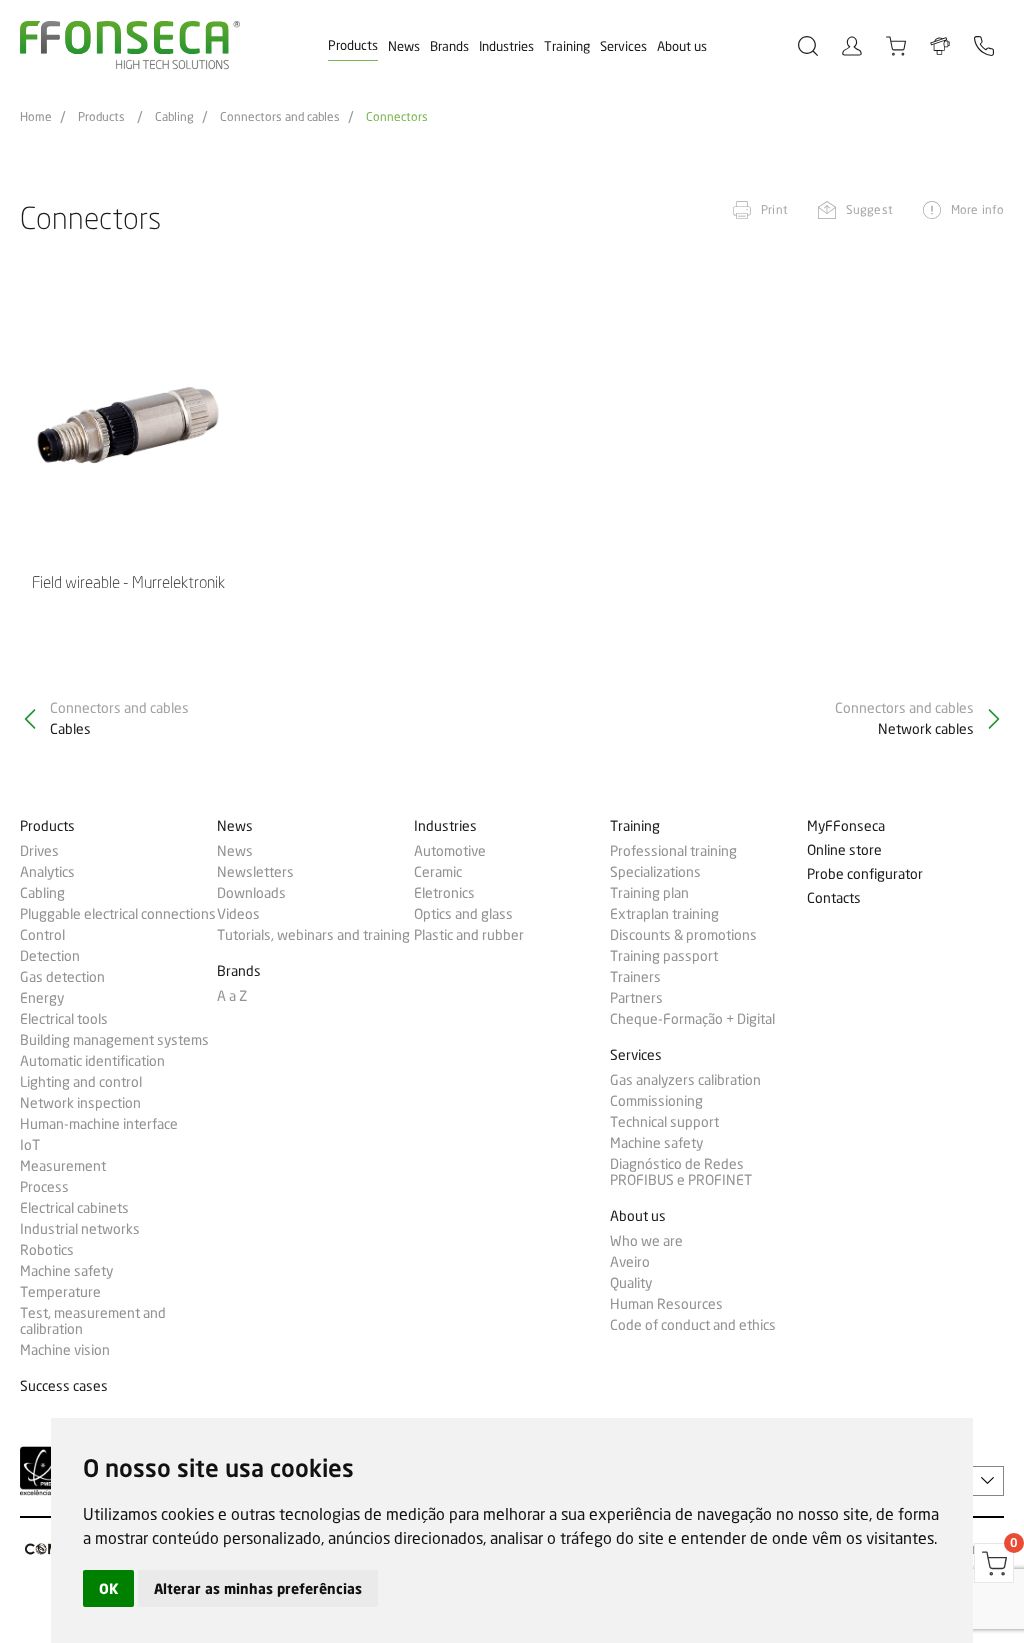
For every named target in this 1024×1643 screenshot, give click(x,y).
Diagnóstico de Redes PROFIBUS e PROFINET (681, 1172)
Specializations (655, 872)
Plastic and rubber (469, 935)
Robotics (47, 1250)
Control (42, 935)
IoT (30, 1145)
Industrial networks (80, 1229)
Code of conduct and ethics (693, 1325)
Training (567, 46)
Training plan (649, 893)
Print (774, 209)
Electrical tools (64, 1019)
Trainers (635, 977)
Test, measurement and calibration (93, 1321)
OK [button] (108, 1588)
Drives (39, 851)
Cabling (174, 117)
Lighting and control (81, 1082)
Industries (506, 46)
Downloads (251, 893)
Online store (844, 850)
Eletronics (444, 893)
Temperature (60, 1292)
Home (36, 117)
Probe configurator (865, 874)
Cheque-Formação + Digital (692, 1019)
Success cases (64, 1386)
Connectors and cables (280, 117)
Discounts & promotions (683, 935)
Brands (449, 46)
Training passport (664, 956)
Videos (238, 914)
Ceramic (438, 872)
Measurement (63, 1166)
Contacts (834, 898)
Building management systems (114, 1040)
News (404, 46)
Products (353, 45)
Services (623, 46)
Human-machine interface (99, 1124)
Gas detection (62, 977)
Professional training (673, 851)
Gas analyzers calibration (685, 1080)
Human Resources (666, 1304)
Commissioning (656, 1101)
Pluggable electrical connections (118, 914)
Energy (42, 998)
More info (977, 209)
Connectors (397, 117)
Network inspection (80, 1103)
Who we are (646, 1241)
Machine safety (66, 1271)
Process (44, 1187)
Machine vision (65, 1350)
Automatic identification (92, 1061)
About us (682, 46)
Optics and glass (463, 914)
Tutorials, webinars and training (313, 935)
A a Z (232, 996)
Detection (50, 956)
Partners (636, 998)
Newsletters (255, 872)
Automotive (450, 851)
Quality (631, 1283)
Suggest (869, 209)
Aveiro (630, 1262)
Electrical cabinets (74, 1208)
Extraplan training (664, 914)
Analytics (47, 872)
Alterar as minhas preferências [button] (258, 1588)
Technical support (664, 1122)
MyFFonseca (846, 826)
